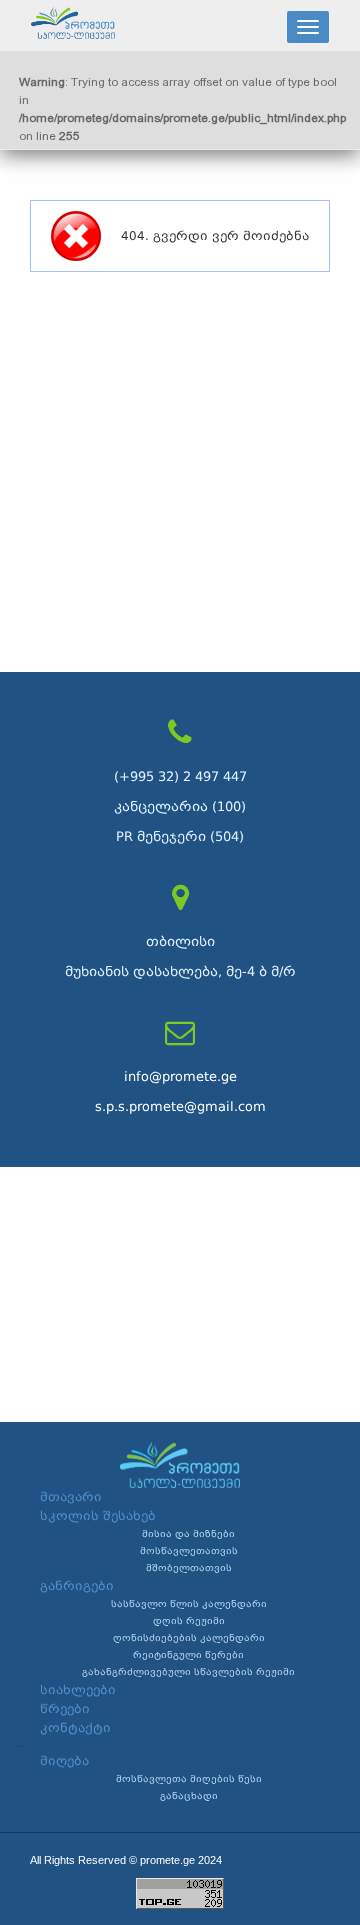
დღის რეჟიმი (189, 1621)
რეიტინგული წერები (188, 1655)
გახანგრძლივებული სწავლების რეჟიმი (188, 1672)
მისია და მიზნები (188, 1534)
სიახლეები (78, 1690)
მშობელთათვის (189, 1568)
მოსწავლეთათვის (189, 1551)
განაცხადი (189, 1796)
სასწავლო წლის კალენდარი (189, 1604)
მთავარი (71, 1497)
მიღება (64, 1761)
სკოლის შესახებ (98, 1516)
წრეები (65, 1709)
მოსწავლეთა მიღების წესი (189, 1779)
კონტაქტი (75, 1728)
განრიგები (77, 1586)
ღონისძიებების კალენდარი (189, 1638)
